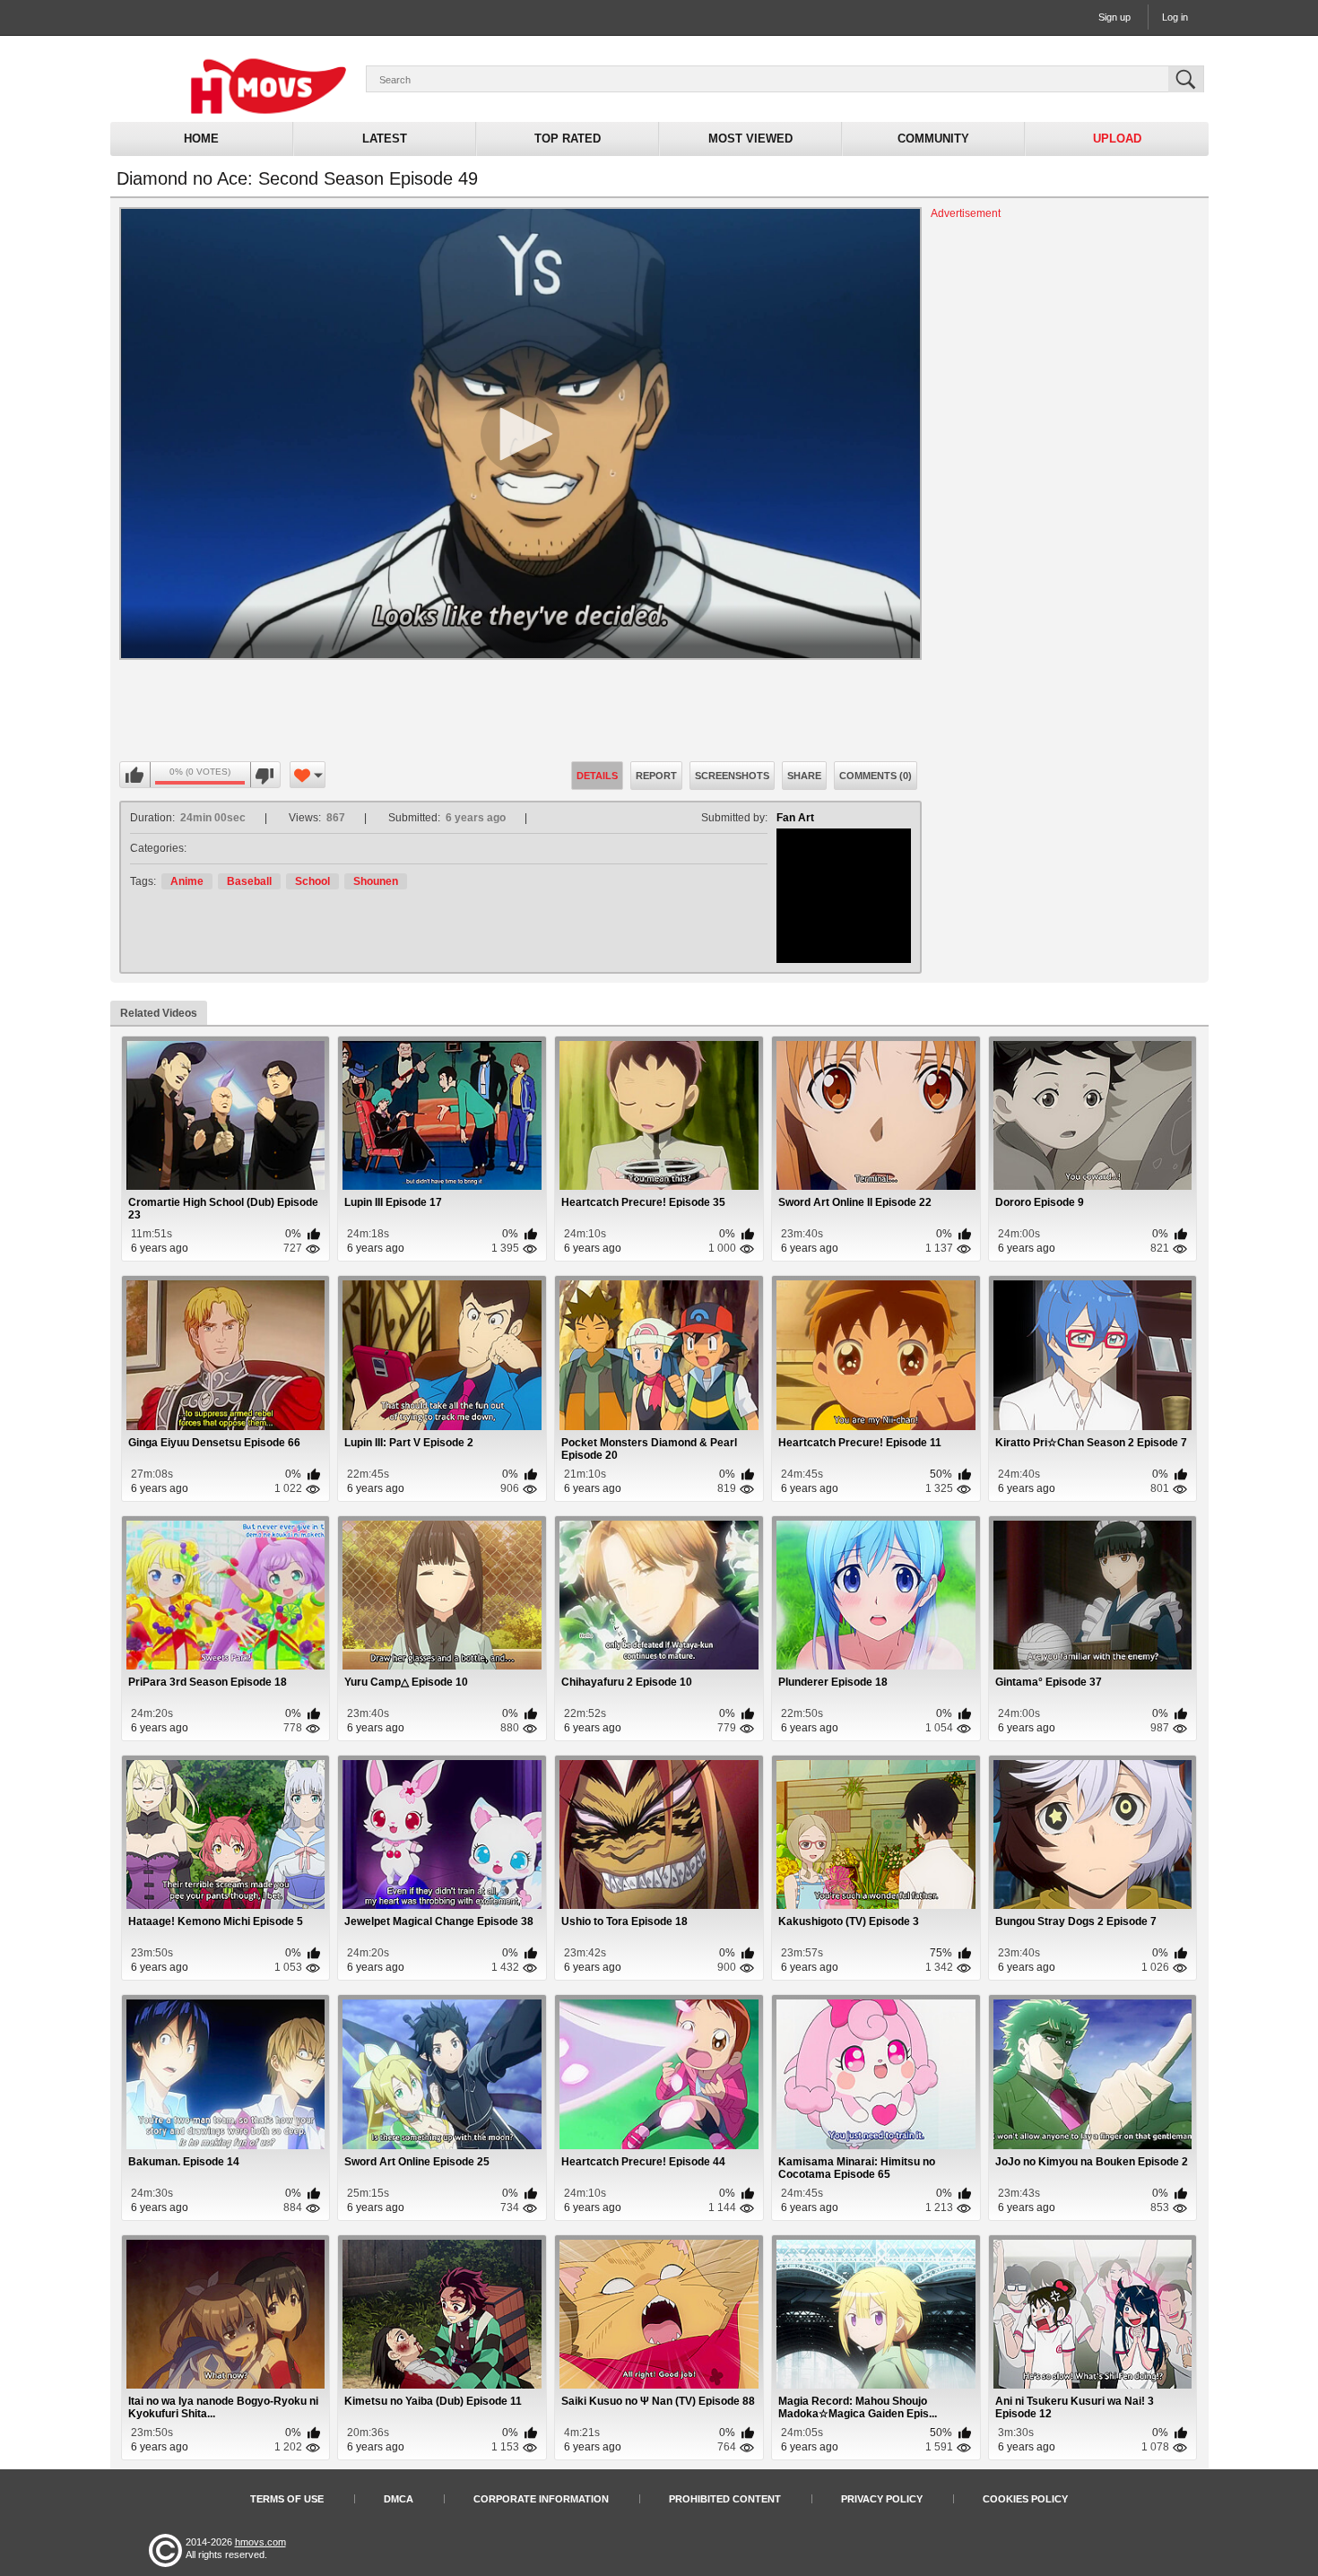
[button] (520, 434)
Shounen (376, 881)
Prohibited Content (725, 2499)
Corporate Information (541, 2499)
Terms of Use (287, 2499)
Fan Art (795, 818)
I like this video (135, 776)
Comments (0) (876, 776)
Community (933, 139)
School (312, 881)
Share (804, 776)
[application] (520, 434)
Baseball (249, 881)
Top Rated (568, 139)
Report (656, 776)
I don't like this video (265, 776)
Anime (187, 881)
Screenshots (732, 776)
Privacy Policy (882, 2499)
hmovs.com (260, 2542)
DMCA (399, 2499)
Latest (385, 139)
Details (597, 776)
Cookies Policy (1025, 2499)
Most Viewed (750, 139)
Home (201, 139)
